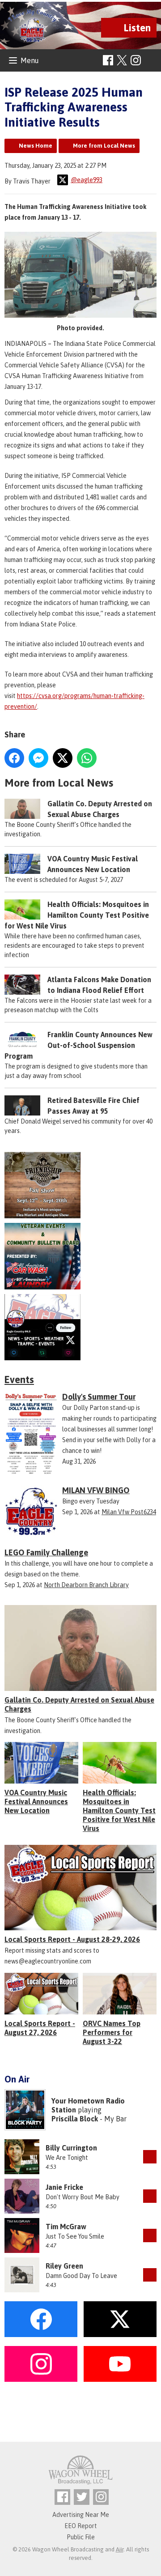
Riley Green (64, 2266)
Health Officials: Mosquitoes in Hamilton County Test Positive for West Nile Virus (77, 915)
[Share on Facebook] (14, 758)
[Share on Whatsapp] (87, 758)
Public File (81, 2537)
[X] (80, 1327)
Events (19, 1380)
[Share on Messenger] (38, 758)
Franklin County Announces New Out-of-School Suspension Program (78, 1045)
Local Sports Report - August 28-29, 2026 (72, 1939)
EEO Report (81, 2526)
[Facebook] (108, 60)
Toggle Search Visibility (151, 61)
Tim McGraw (66, 2227)
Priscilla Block (75, 2119)
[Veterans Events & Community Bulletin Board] (80, 1256)
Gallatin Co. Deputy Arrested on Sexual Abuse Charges (79, 1704)
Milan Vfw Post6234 (129, 1512)
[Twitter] (82, 2497)
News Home (36, 146)
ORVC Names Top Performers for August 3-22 (112, 2032)
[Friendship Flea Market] (80, 1185)
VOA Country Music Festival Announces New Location (36, 1801)
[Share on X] (63, 758)
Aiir (120, 2549)
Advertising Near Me (81, 2515)
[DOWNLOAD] (150, 2157)
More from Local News (104, 146)
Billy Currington (71, 2148)
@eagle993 (87, 180)
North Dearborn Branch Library (86, 1585)
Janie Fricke (64, 2187)
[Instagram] (136, 60)
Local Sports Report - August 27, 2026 (40, 2028)
